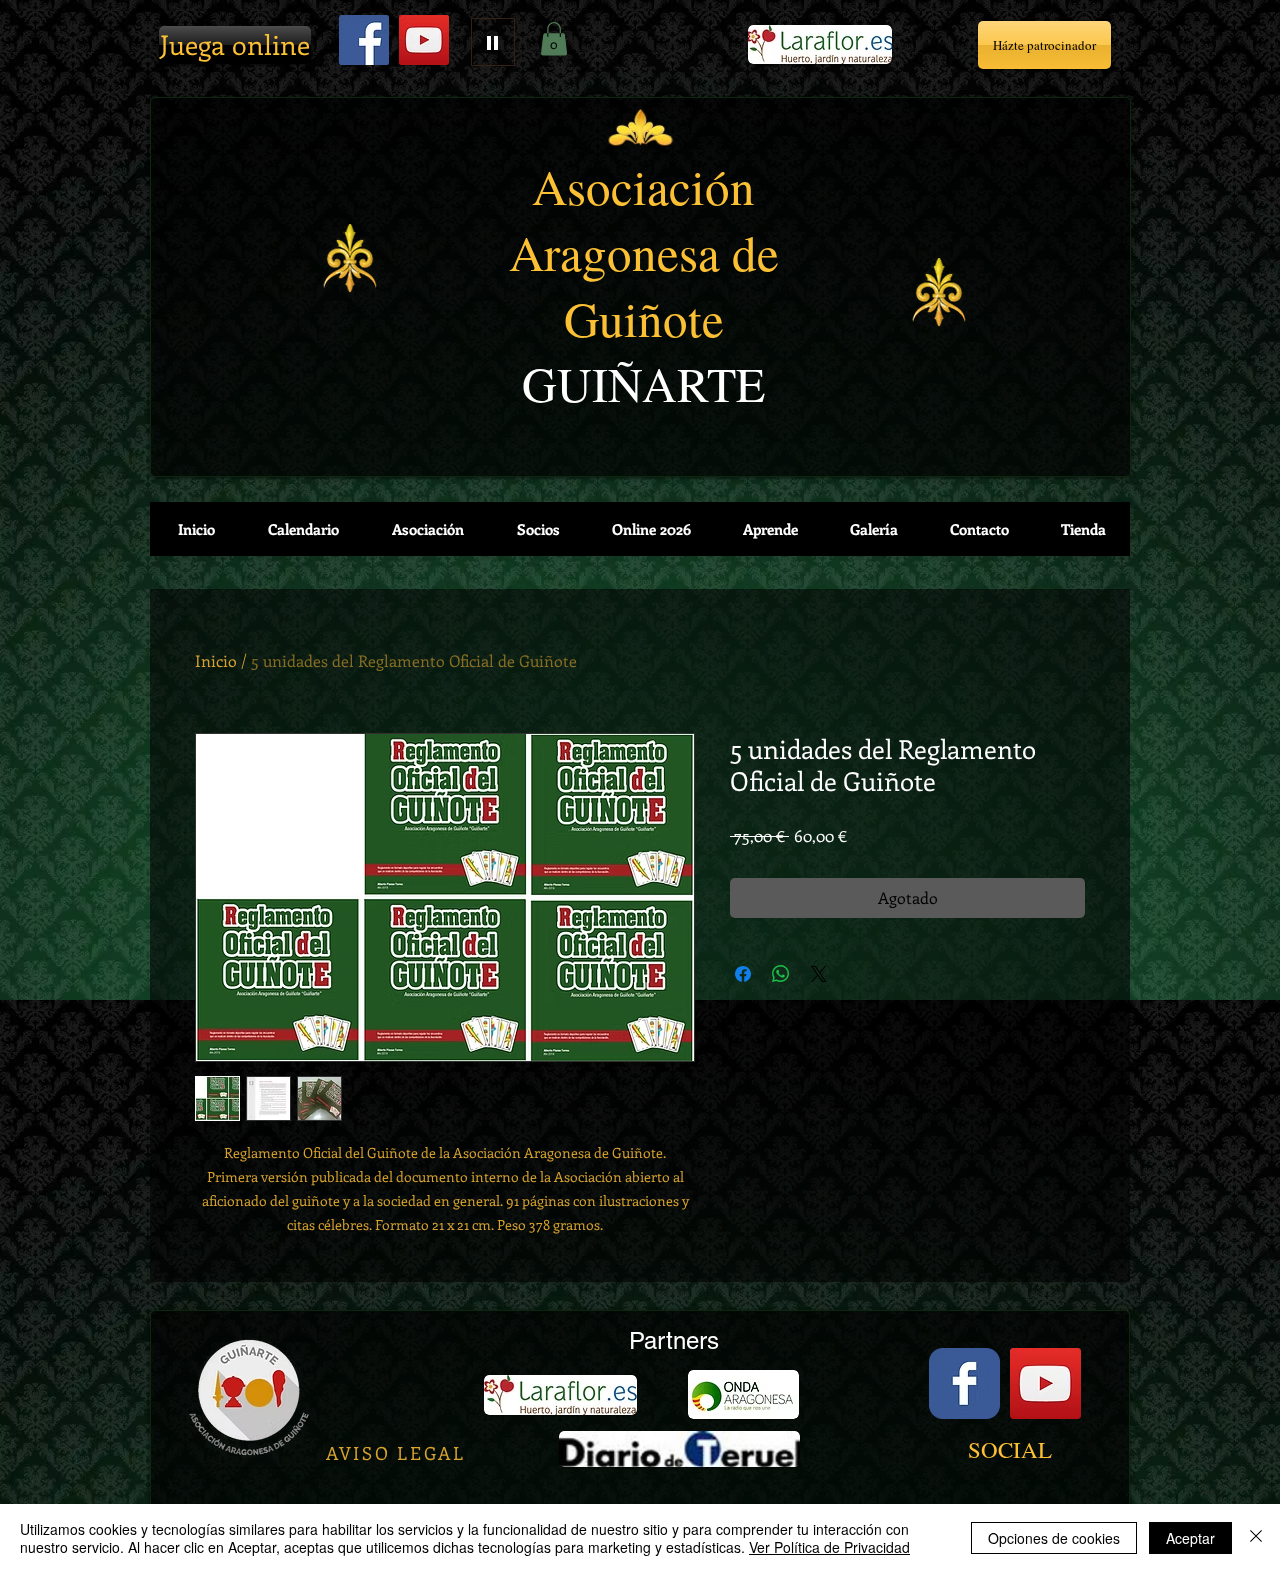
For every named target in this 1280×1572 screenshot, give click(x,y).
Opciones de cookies (1054, 1538)
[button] (554, 38)
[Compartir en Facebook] (743, 974)
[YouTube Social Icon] (1045, 1383)
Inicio (216, 660)
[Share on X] (819, 974)
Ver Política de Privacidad (829, 1547)
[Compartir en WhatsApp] (781, 974)
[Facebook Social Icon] (364, 40)
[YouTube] (424, 40)
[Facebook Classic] (964, 1383)
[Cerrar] (1256, 1538)
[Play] (493, 42)
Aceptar (1190, 1538)
